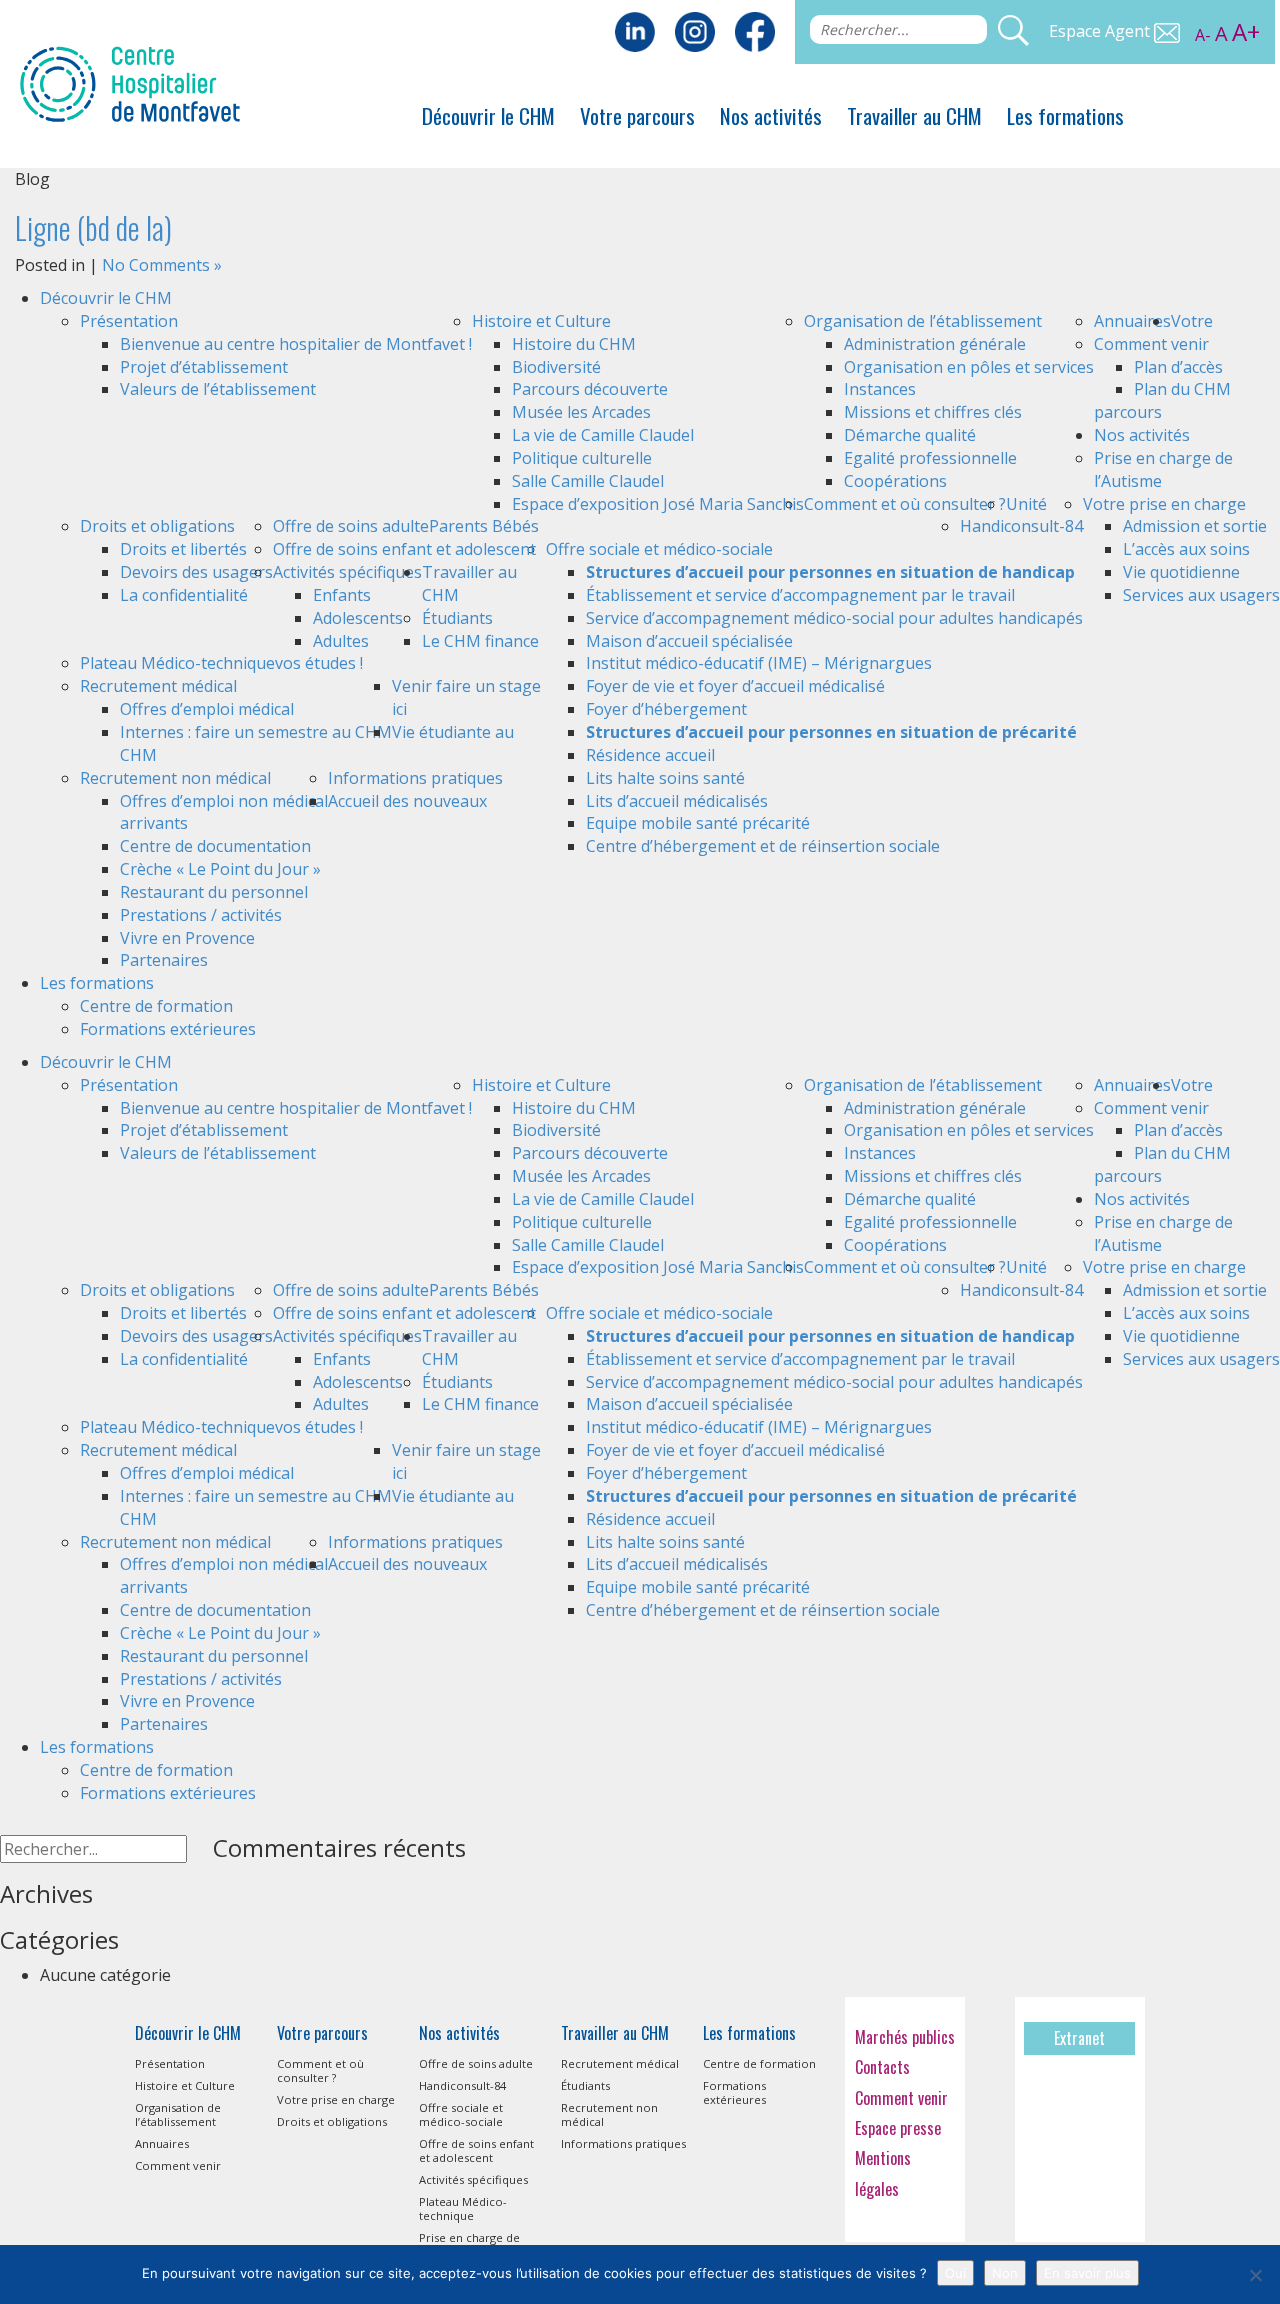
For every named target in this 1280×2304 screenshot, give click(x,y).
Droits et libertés (183, 549)
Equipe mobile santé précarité (698, 823)
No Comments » (162, 265)
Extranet (1079, 2038)
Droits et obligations (157, 526)
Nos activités (771, 115)
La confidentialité (184, 595)
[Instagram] (695, 30)
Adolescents (358, 618)
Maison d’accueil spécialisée (689, 641)
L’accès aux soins (1186, 549)
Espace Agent (1101, 31)
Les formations (1065, 115)
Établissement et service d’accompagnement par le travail (800, 595)
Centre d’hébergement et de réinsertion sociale (763, 846)
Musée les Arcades (581, 412)
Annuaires (1132, 321)
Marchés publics (905, 2037)
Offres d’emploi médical (207, 709)
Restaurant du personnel (214, 892)
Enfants (342, 595)
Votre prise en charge (1164, 504)
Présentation (129, 321)
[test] (755, 30)
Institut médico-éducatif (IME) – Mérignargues (759, 663)
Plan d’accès (1178, 367)
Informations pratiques (415, 778)
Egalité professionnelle (930, 458)
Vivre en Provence (187, 938)
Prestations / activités (201, 915)
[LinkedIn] (635, 30)
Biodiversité (556, 367)
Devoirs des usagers (196, 572)
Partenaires (164, 960)
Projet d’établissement (204, 367)
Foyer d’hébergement (666, 709)
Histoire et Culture (541, 321)
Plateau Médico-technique (177, 663)
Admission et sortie (1195, 526)
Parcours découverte (590, 389)
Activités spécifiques (347, 572)
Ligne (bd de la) (93, 227)
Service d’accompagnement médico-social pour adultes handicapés (834, 618)
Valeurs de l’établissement (218, 389)
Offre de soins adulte (351, 526)
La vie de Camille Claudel (603, 435)
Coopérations (895, 481)
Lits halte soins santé (665, 778)
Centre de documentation (215, 846)
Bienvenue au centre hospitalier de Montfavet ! (296, 344)
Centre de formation (156, 1006)
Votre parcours (637, 115)
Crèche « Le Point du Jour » (220, 869)
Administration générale (935, 344)
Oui (955, 2273)
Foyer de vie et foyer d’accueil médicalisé (735, 686)
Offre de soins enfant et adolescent (404, 549)
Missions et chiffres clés (933, 412)
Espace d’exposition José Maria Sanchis (658, 504)
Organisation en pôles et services (969, 367)
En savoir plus (1087, 2273)
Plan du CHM (1182, 389)
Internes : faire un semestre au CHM (256, 732)
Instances (880, 389)
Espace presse (898, 2128)
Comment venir (1151, 344)
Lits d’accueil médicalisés (677, 801)
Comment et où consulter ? (905, 504)
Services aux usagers (1201, 595)
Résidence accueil (650, 755)
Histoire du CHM (574, 344)
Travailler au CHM (914, 115)
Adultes (341, 641)
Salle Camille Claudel (588, 481)
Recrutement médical (158, 686)
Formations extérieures (168, 1029)
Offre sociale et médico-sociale (659, 549)
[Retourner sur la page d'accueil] (130, 82)
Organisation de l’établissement (923, 321)
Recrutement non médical (175, 778)
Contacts (882, 2067)
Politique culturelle (582, 458)
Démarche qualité (910, 435)
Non (1005, 2273)
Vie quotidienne (1181, 572)
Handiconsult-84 (1021, 526)
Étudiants (457, 618)
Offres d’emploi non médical (224, 801)
